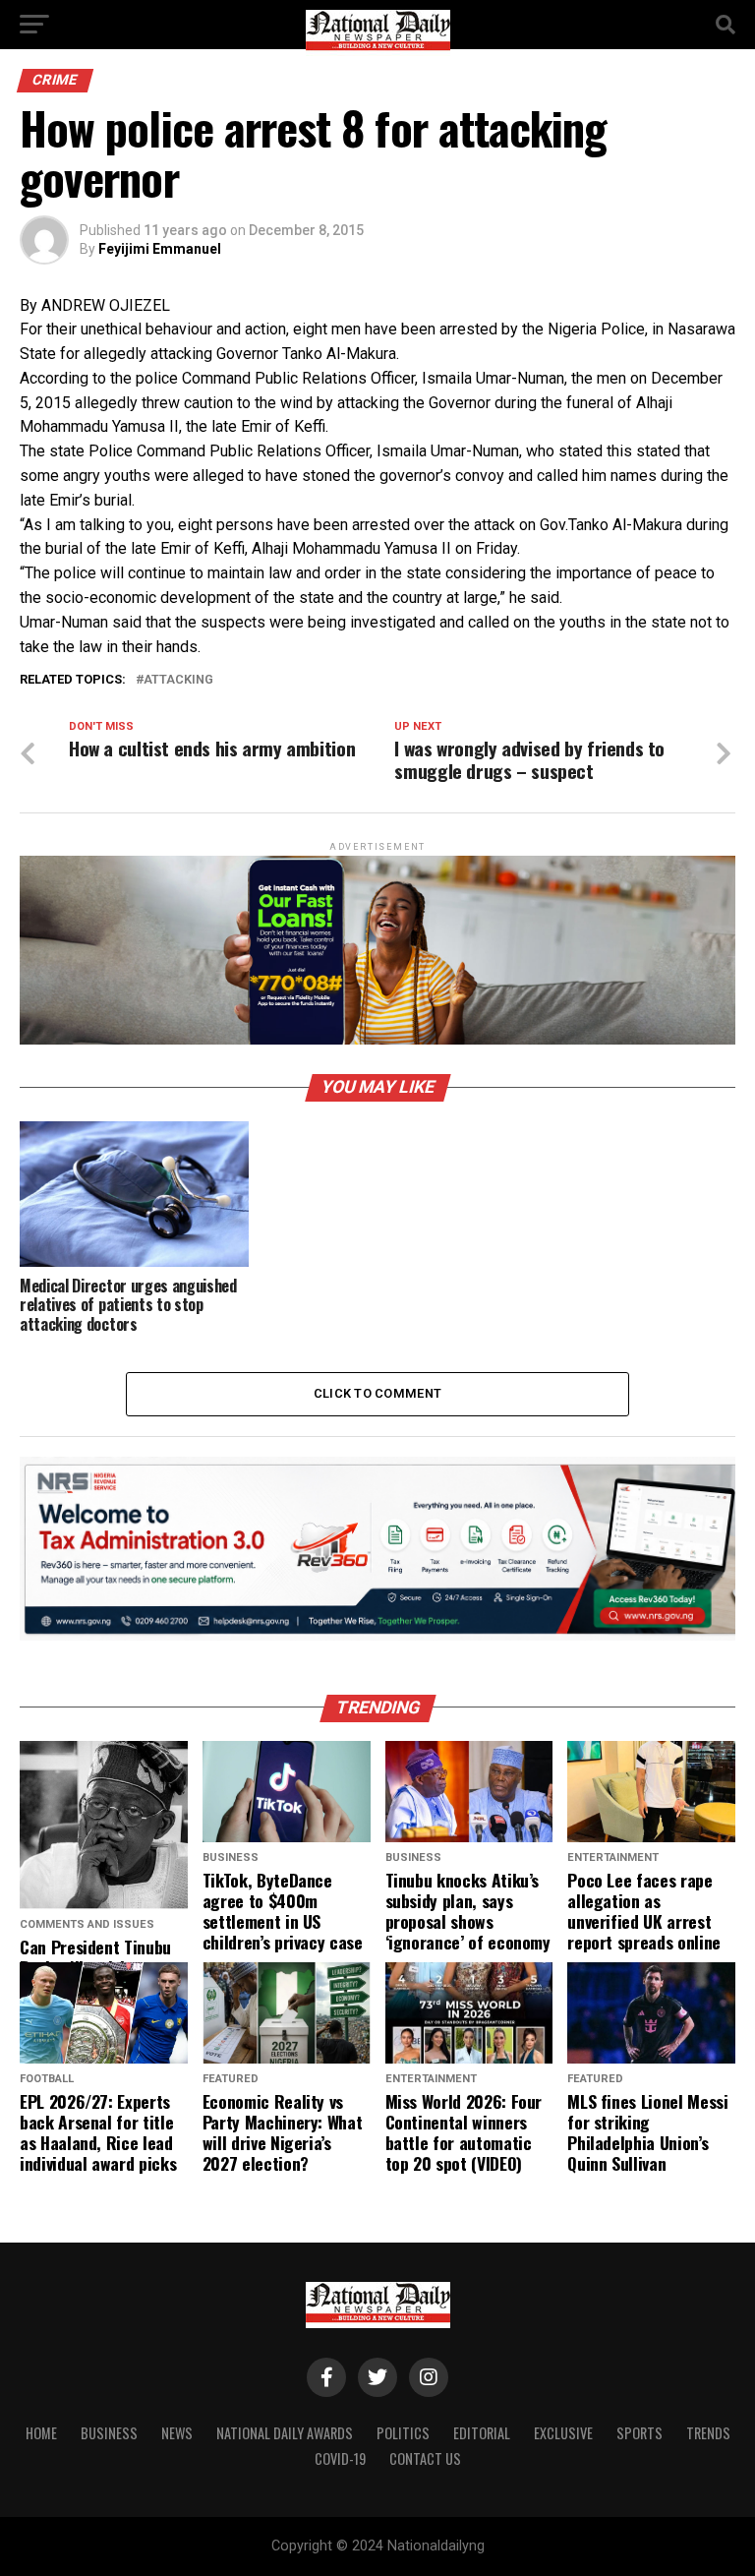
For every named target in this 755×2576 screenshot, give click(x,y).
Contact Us (425, 2458)
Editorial (482, 2433)
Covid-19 (340, 2458)
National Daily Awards (285, 2433)
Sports (639, 2433)
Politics (403, 2433)
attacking (178, 680)
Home (41, 2433)
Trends (708, 2433)
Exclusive (563, 2433)
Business (109, 2433)
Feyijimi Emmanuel (160, 249)
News (177, 2433)
